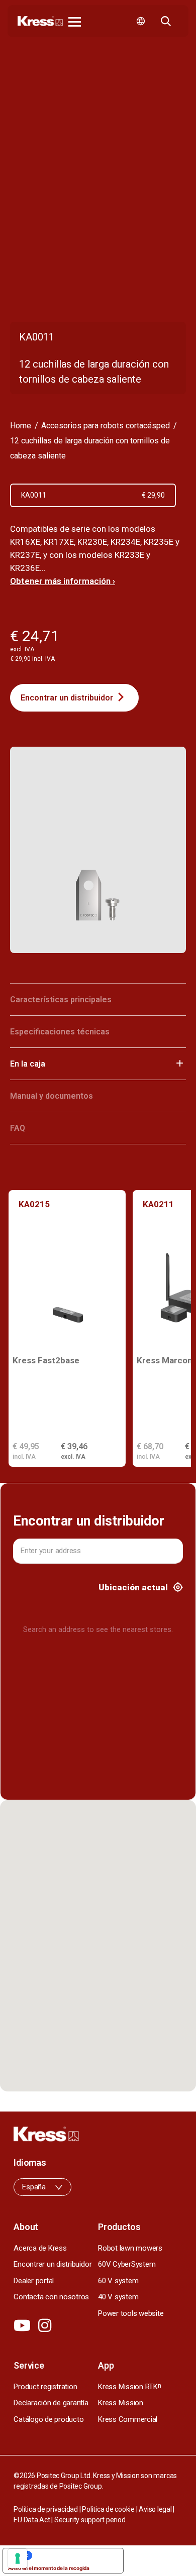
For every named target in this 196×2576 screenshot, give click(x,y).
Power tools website (131, 2313)
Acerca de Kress (40, 2248)
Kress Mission (121, 2403)
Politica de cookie (108, 2509)
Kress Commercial (128, 2419)
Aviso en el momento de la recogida (49, 2568)
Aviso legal (155, 2509)
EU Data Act (32, 2520)
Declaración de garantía (51, 2403)
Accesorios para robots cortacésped (106, 426)
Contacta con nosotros (51, 2297)
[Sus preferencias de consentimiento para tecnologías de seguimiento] (18, 2558)
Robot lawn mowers (130, 2248)
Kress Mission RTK (130, 2387)
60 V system (118, 2281)
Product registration (45, 2387)
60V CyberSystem (127, 2264)
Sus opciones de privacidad (73, 2555)
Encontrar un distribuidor (67, 698)
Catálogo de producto (48, 2419)
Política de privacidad (46, 2509)
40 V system (118, 2297)
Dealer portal (34, 2281)
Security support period (90, 2520)
